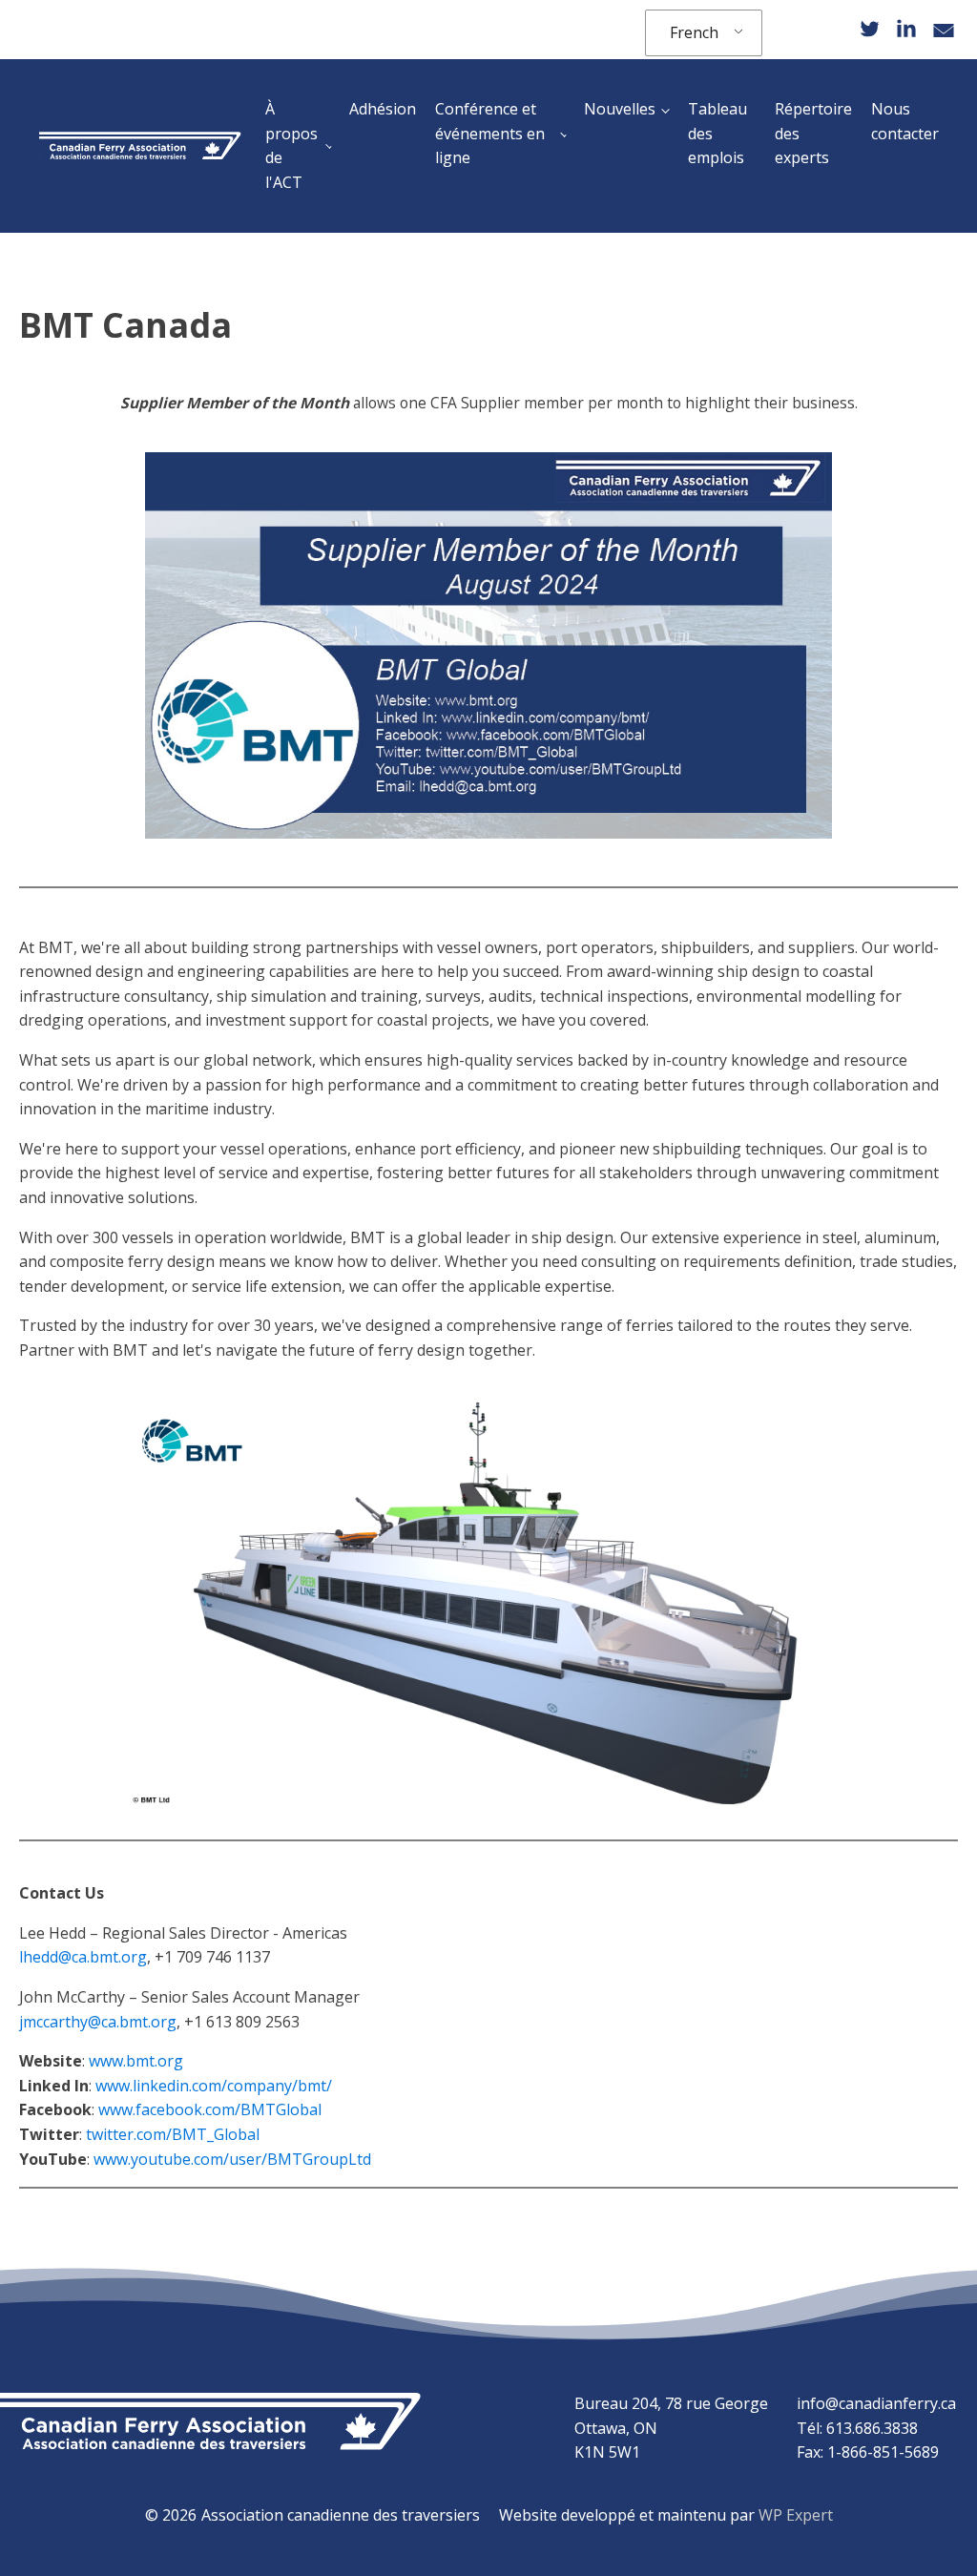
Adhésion (383, 109)
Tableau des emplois (717, 133)
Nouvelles (620, 109)
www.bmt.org (136, 2061)
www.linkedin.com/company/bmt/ (214, 2086)
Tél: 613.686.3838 (857, 2428)
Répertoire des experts (813, 133)
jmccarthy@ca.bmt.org (98, 2022)
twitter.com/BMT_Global (173, 2134)
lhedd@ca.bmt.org (83, 1957)
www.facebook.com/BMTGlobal (210, 2109)
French (694, 32)
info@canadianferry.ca (876, 2403)
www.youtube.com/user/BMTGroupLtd (232, 2159)
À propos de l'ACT (291, 145)
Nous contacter (905, 121)
